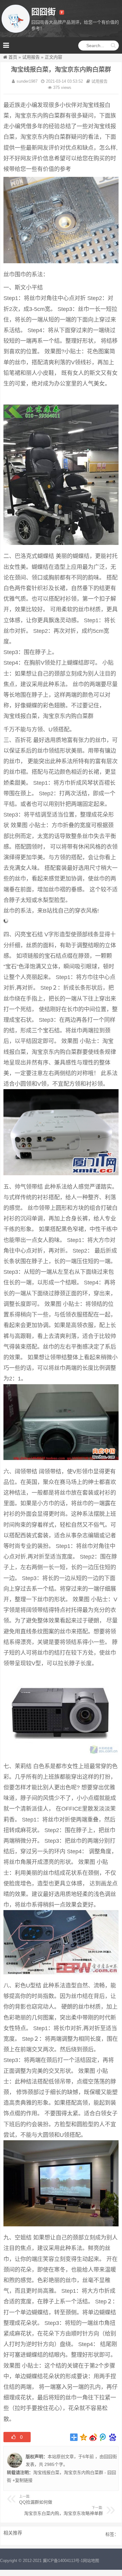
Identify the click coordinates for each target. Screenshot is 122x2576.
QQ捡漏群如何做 (36, 2502)
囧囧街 (110, 2457)
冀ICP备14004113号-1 (63, 2561)
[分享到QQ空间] (84, 2437)
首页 (13, 57)
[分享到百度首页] (113, 2437)
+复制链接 (22, 2480)
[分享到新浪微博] (93, 2437)
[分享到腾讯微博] (103, 2437)
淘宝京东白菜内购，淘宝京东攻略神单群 (64, 2513)
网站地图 (91, 2561)
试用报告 (31, 57)
